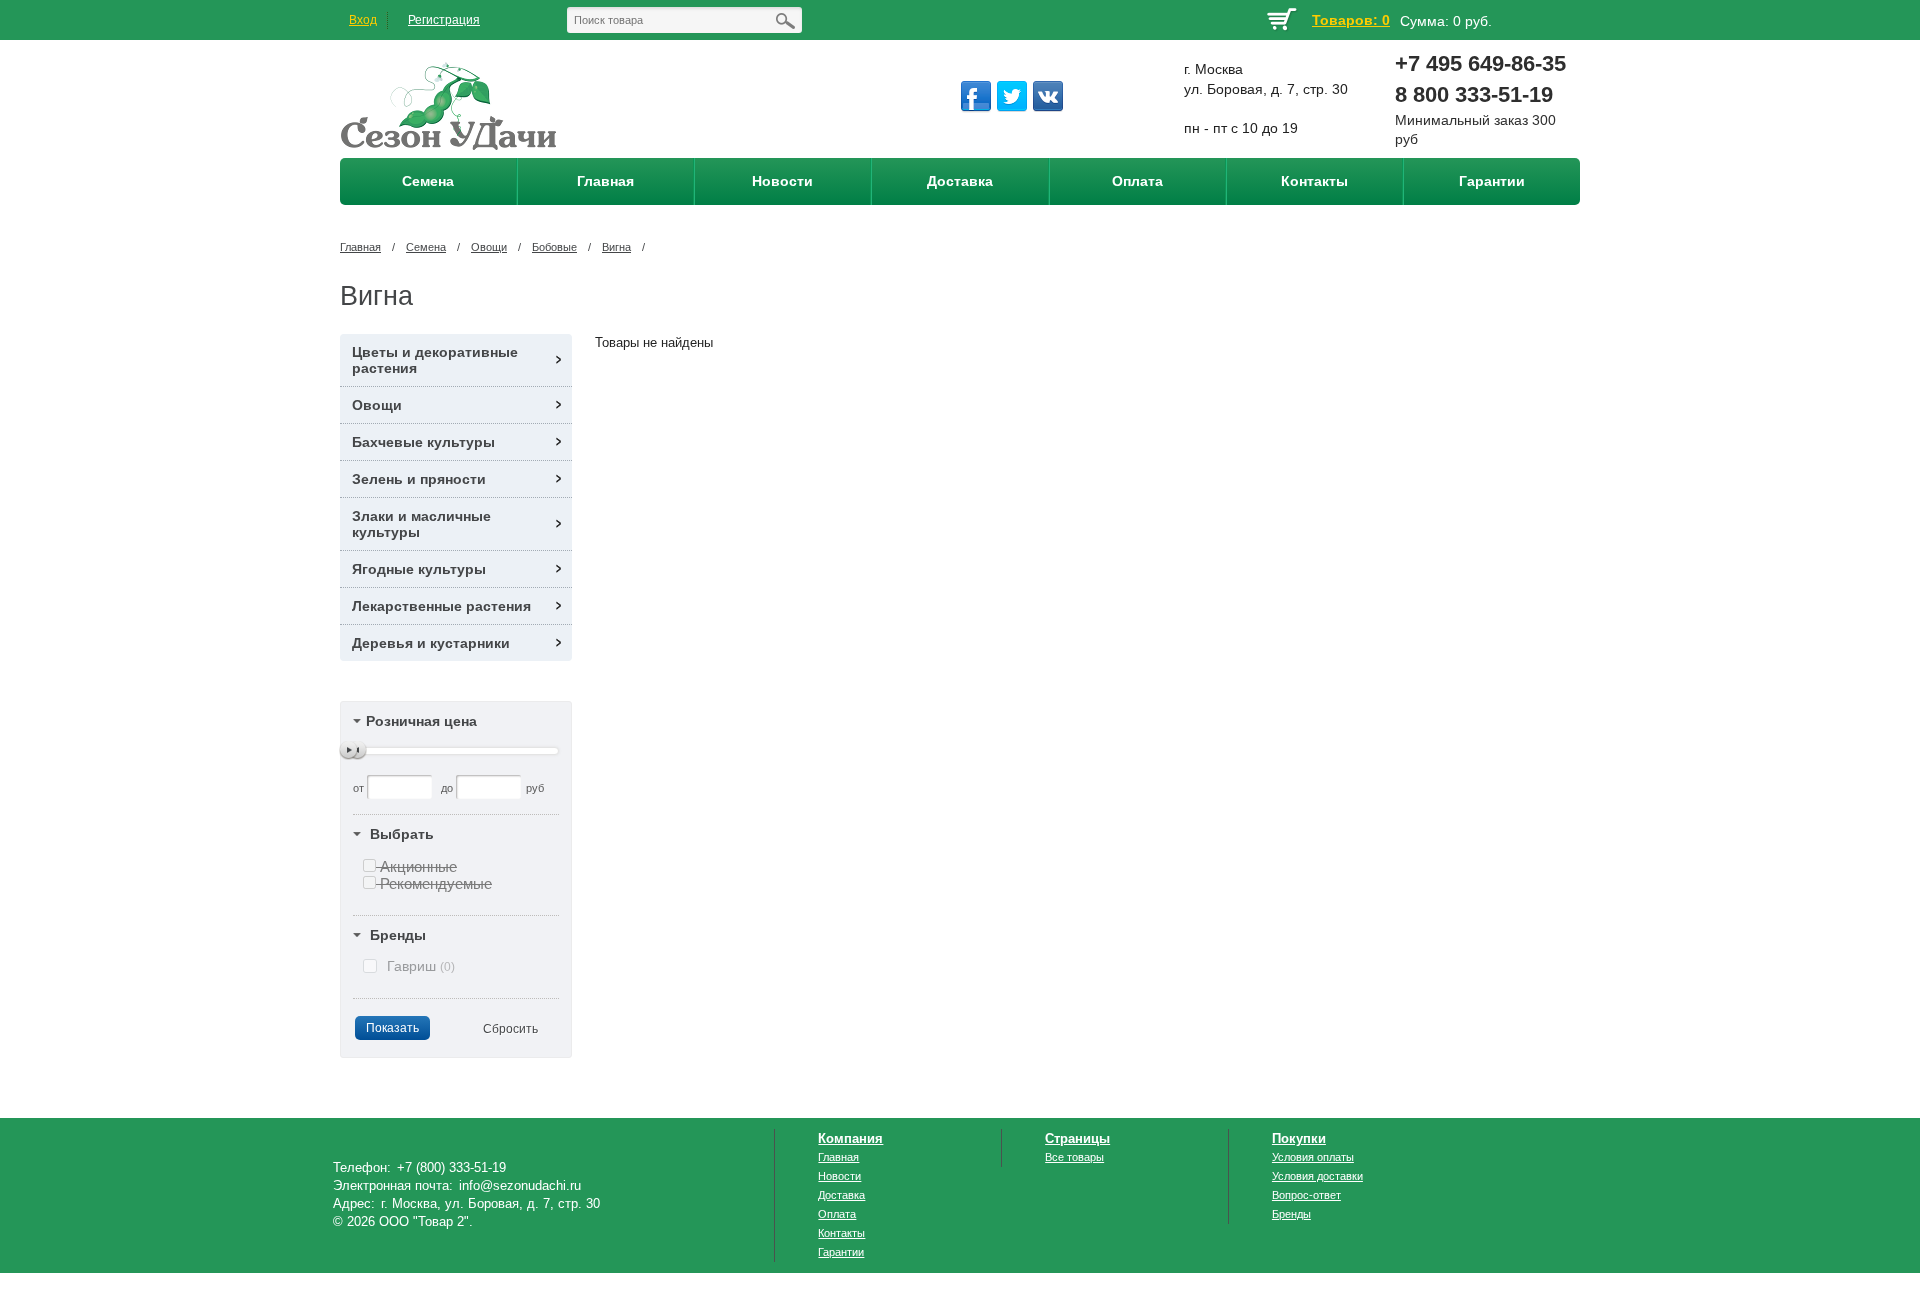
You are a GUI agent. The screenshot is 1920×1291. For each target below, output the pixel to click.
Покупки (1299, 1138)
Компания (850, 1138)
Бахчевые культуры (423, 442)
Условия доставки (1317, 1176)
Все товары (1074, 1157)
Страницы (1077, 1138)
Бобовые (554, 247)
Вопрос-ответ (1306, 1195)
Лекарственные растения (441, 606)
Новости (839, 1176)
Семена (426, 247)
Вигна (616, 247)
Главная (360, 247)
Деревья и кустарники (431, 643)
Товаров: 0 (1351, 20)
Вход (363, 20)
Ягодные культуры (419, 569)
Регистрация (444, 20)
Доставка (841, 1195)
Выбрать (402, 834)
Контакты (841, 1233)
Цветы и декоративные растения (435, 360)
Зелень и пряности (419, 479)
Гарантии (841, 1252)
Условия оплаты (1313, 1157)
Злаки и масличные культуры (421, 524)
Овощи (489, 247)
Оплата (837, 1214)
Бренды (398, 935)
